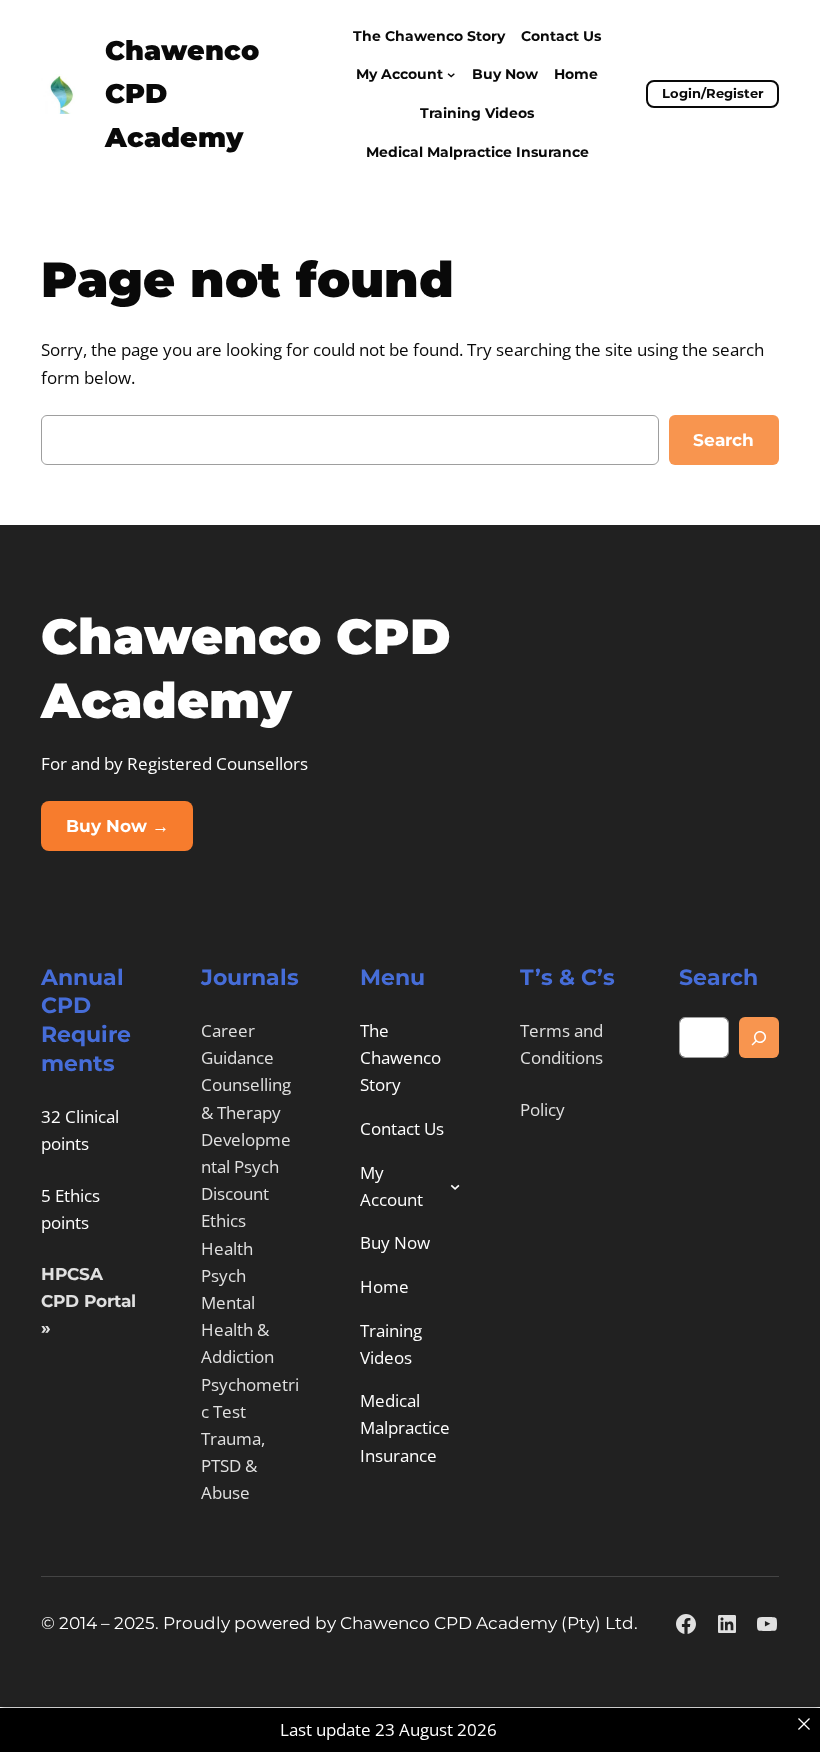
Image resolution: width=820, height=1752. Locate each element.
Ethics (223, 1220)
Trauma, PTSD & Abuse (233, 1465)
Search (723, 440)
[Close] (803, 1724)
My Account (399, 74)
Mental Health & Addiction (237, 1329)
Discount (235, 1193)
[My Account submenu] (451, 74)
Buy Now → (117, 826)
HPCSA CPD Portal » (88, 1301)
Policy (542, 1109)
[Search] (759, 1037)
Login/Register (713, 93)
